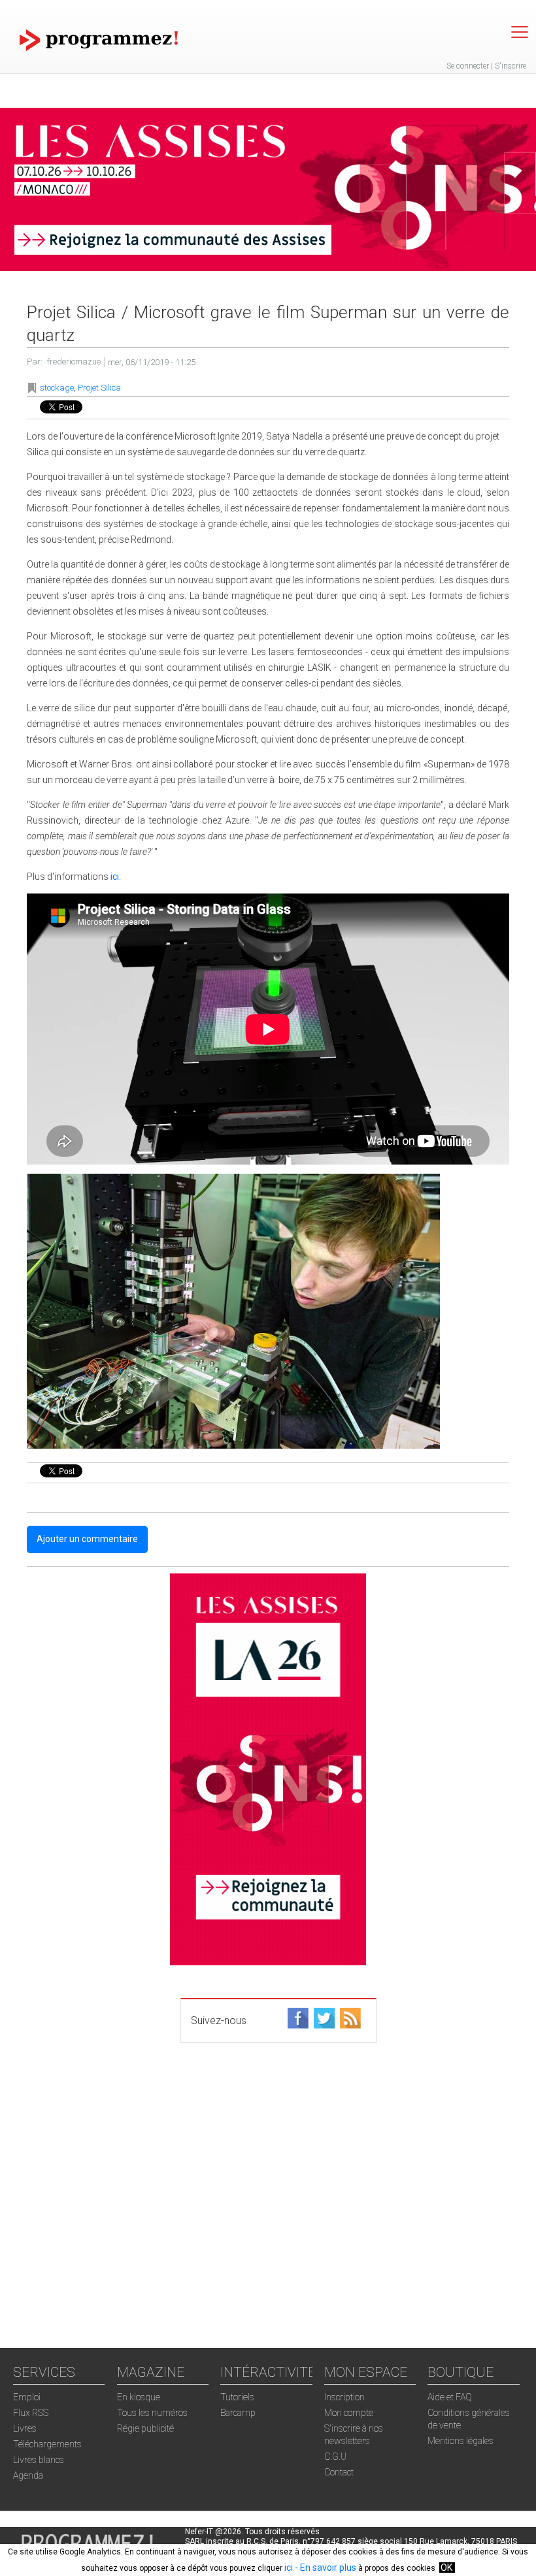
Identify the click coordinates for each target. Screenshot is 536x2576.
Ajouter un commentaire (87, 1539)
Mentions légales (461, 2441)
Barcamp (238, 2413)
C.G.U (335, 2456)
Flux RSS (31, 2413)
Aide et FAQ (450, 2397)
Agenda (28, 2475)
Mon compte (349, 2413)
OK (446, 2568)
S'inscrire (511, 66)
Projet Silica (99, 388)
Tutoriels (237, 2397)
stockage (57, 388)
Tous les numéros (152, 2413)
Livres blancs (39, 2460)
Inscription (344, 2397)
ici (289, 2568)
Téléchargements (47, 2444)
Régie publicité (145, 2428)
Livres (25, 2428)
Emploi (27, 2397)
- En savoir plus (325, 2568)
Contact (339, 2472)
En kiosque (139, 2397)
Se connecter (468, 66)
